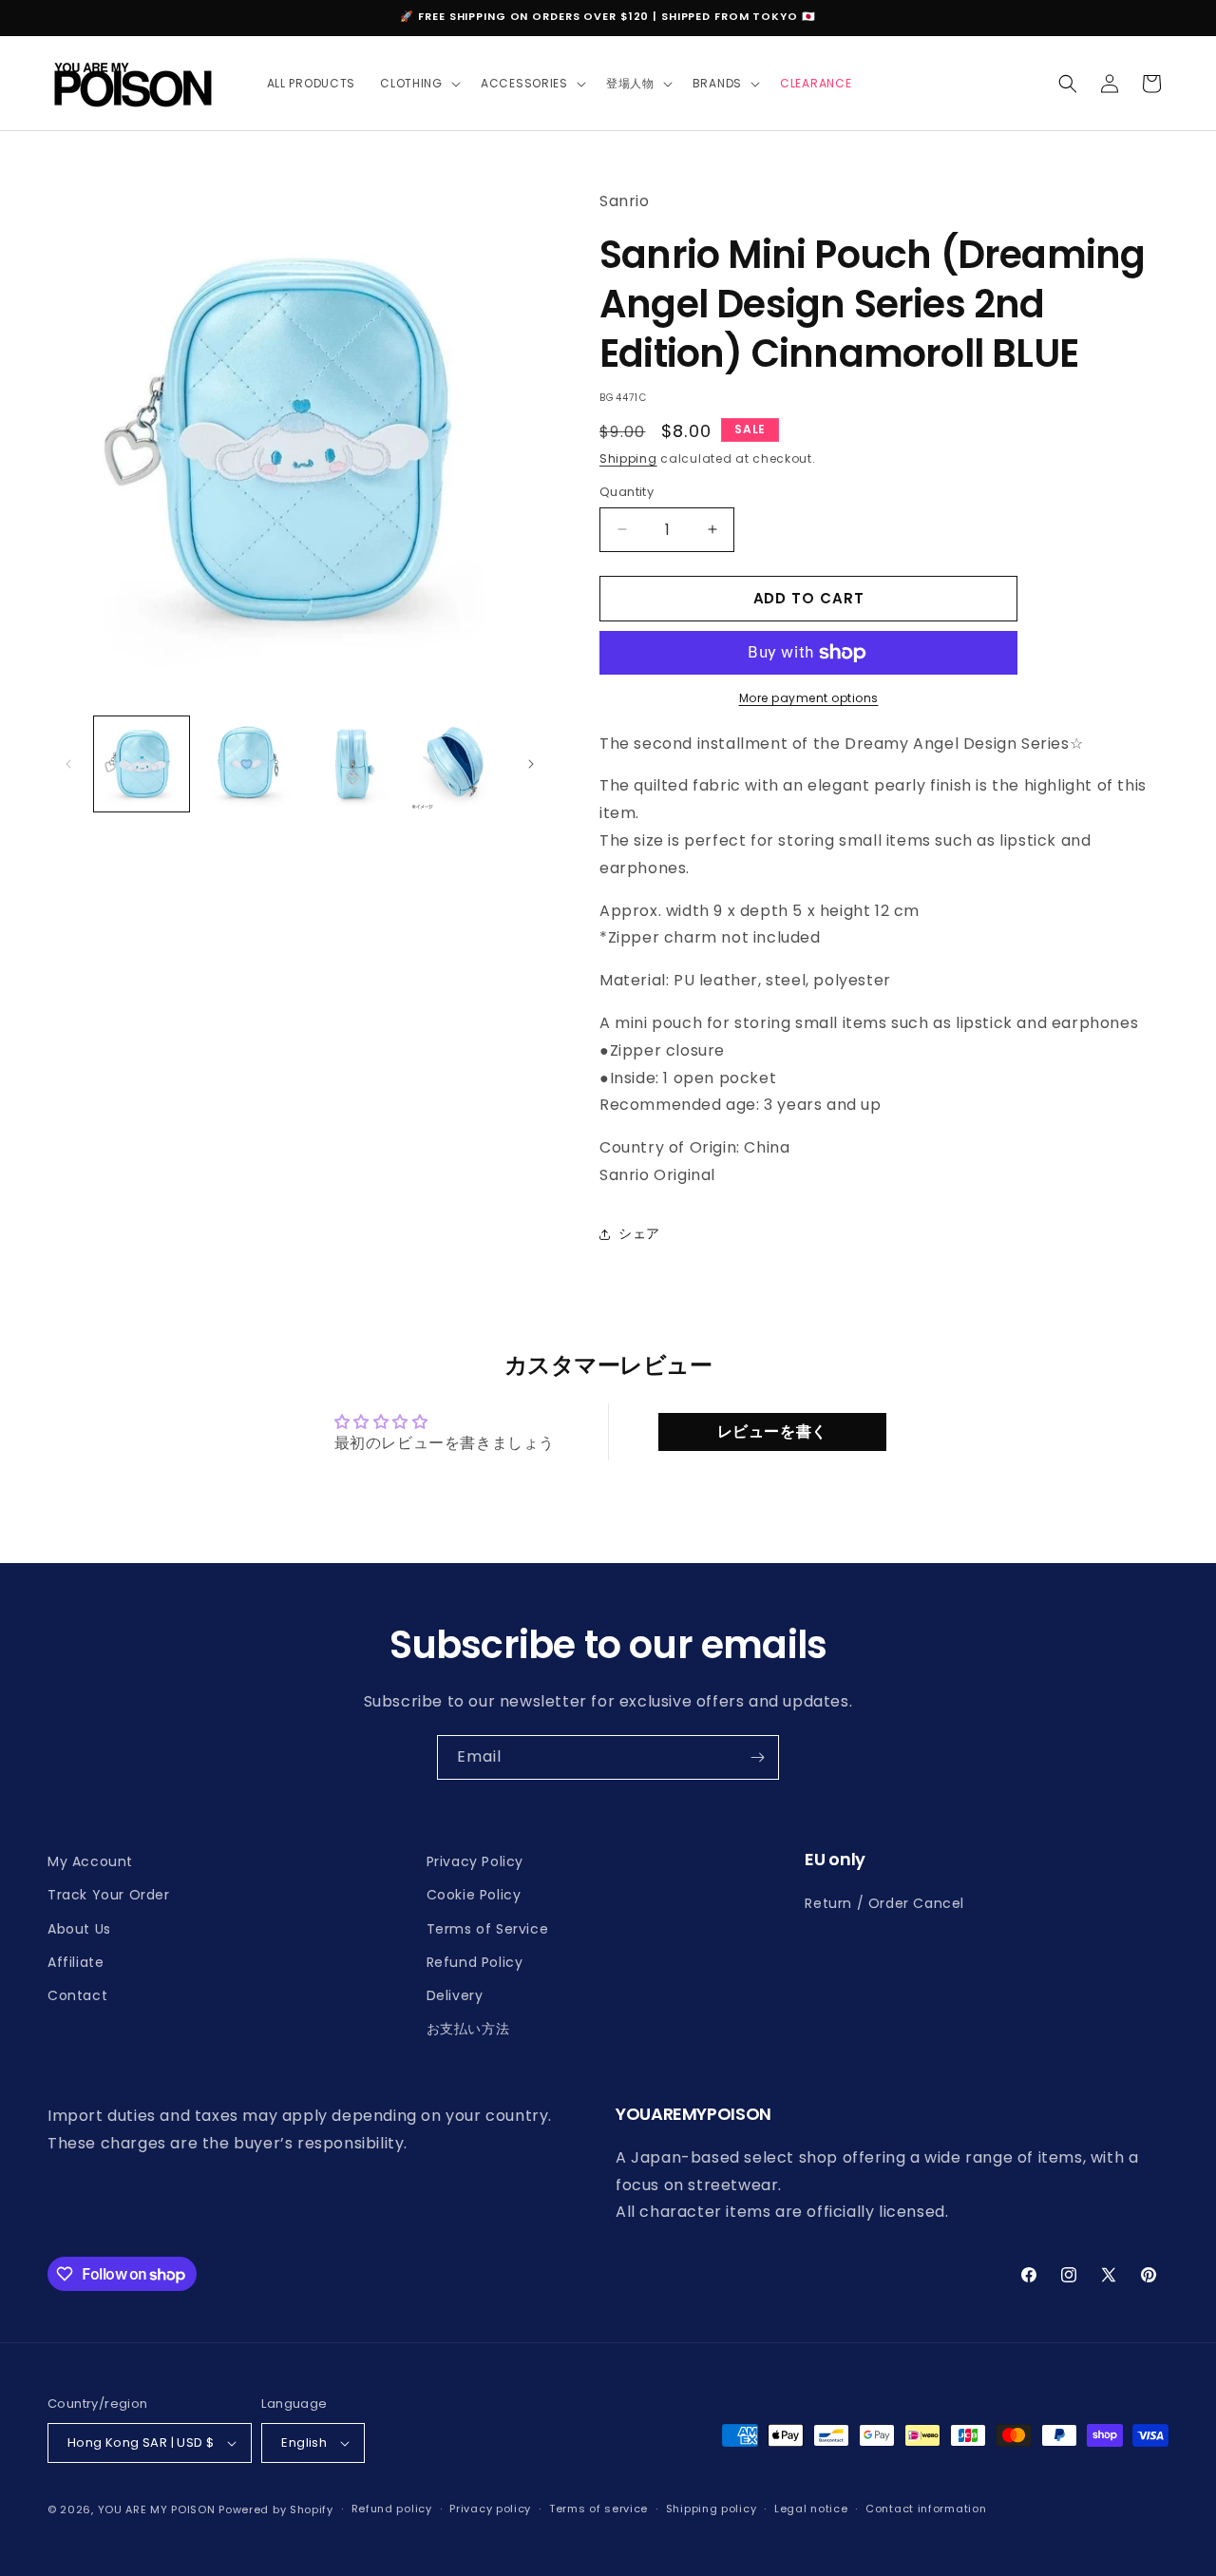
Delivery (455, 1995)
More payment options (809, 698)
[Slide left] (68, 764)
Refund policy (392, 2509)
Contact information (926, 2509)
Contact (77, 1995)
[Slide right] (531, 764)
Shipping (628, 458)
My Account (90, 1861)
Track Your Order (109, 1895)
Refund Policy (475, 1962)
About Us (79, 1929)
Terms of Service (488, 1929)
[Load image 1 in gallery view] (142, 764)
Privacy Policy (475, 1861)
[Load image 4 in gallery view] (456, 764)
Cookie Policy (474, 1895)
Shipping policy (712, 2509)
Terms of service (598, 2509)
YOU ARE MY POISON (157, 2509)
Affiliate (76, 1962)
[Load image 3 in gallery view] (351, 764)
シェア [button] (639, 1233)
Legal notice (811, 2509)
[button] (418, 84)
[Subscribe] (757, 1757)
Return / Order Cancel (884, 1903)
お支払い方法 (468, 2029)
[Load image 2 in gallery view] (246, 764)
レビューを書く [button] (772, 1431)
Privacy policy (490, 2509)
